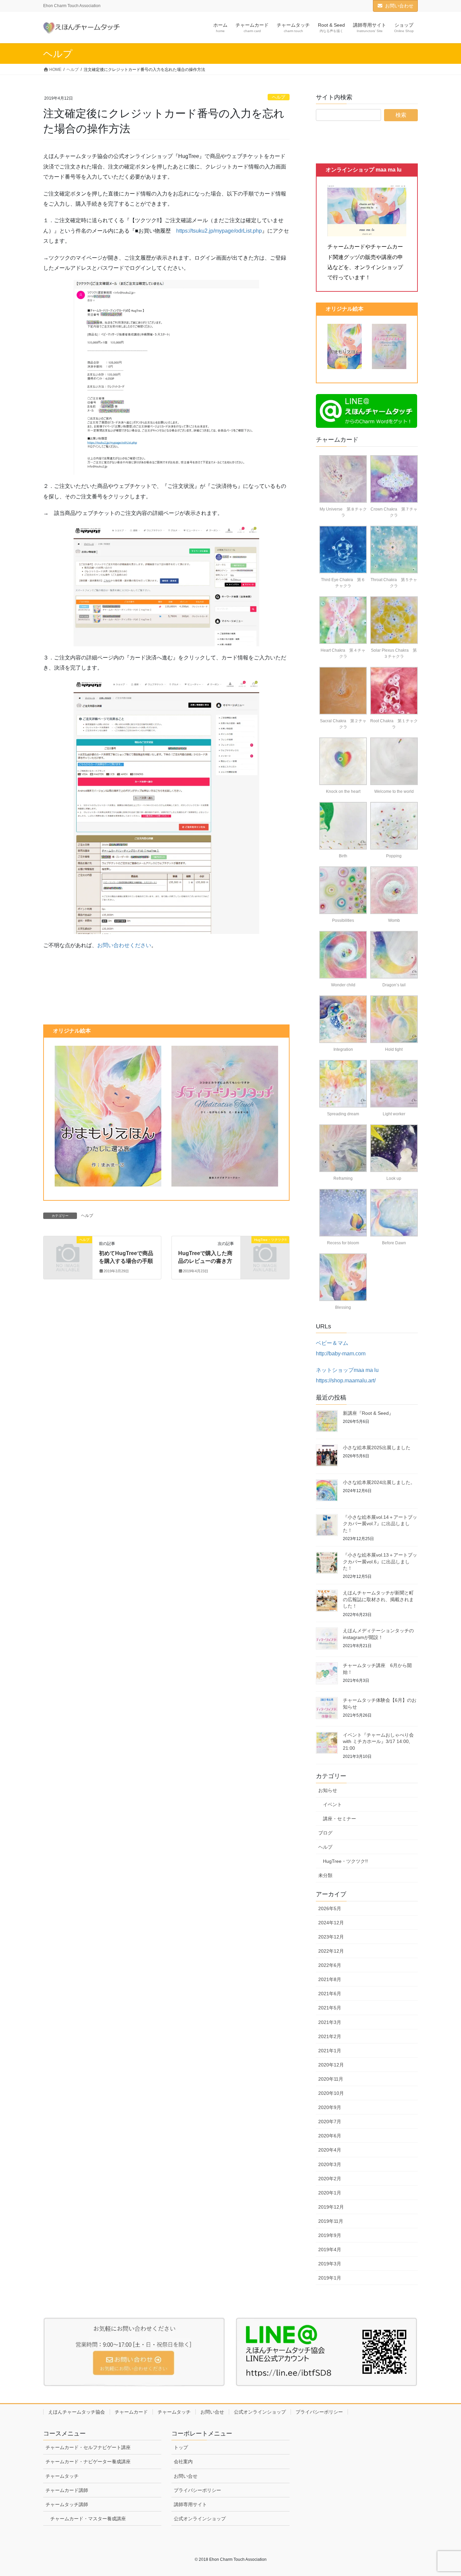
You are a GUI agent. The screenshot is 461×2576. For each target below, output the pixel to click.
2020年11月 (331, 2079)
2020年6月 (330, 2136)
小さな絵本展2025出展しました (377, 1448)
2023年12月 (331, 1937)
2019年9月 (330, 2235)
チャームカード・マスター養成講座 (88, 2519)
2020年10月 (331, 2093)
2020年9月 (330, 2107)
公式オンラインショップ (260, 2412)
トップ (181, 2447)
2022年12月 (331, 1951)
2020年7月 (330, 2122)
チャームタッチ (174, 2412)
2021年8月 (330, 1979)
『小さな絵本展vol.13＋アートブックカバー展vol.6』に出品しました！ (380, 1562)
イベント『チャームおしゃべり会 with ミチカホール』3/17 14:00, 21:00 (378, 1741)
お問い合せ (212, 2412)
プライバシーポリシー (319, 2412)
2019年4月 (330, 2249)
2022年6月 (330, 1965)
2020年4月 (330, 2150)
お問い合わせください (124, 945)
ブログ (325, 1833)
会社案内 (183, 2462)
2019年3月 (330, 2264)
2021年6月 (330, 1994)
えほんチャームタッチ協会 (77, 2412)
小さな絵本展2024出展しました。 (379, 1482)
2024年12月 (331, 1923)
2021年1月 (330, 2051)
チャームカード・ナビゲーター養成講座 (88, 2462)
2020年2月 (330, 2179)
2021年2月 (330, 2036)
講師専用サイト (190, 2504)
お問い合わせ (399, 6)
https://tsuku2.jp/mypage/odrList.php (219, 231)
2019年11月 (331, 2221)
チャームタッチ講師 (67, 2504)
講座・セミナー (340, 1819)
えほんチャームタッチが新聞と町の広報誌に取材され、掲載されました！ (378, 1599)
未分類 (325, 1875)
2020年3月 (330, 2164)
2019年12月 (331, 2207)
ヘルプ (279, 97)
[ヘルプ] (68, 1251)
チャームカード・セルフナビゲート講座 (88, 2447)
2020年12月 (331, 2065)
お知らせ (328, 1790)
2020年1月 (330, 2193)
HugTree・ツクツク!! (345, 1861)
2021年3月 (330, 2022)
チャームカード (131, 2412)
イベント (332, 1804)
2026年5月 (330, 1908)
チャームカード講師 (67, 2490)
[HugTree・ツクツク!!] (265, 1251)
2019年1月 (330, 2278)
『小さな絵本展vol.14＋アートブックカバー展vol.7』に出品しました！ (380, 1524)
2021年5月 (330, 2008)
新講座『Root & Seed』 (368, 1413)
